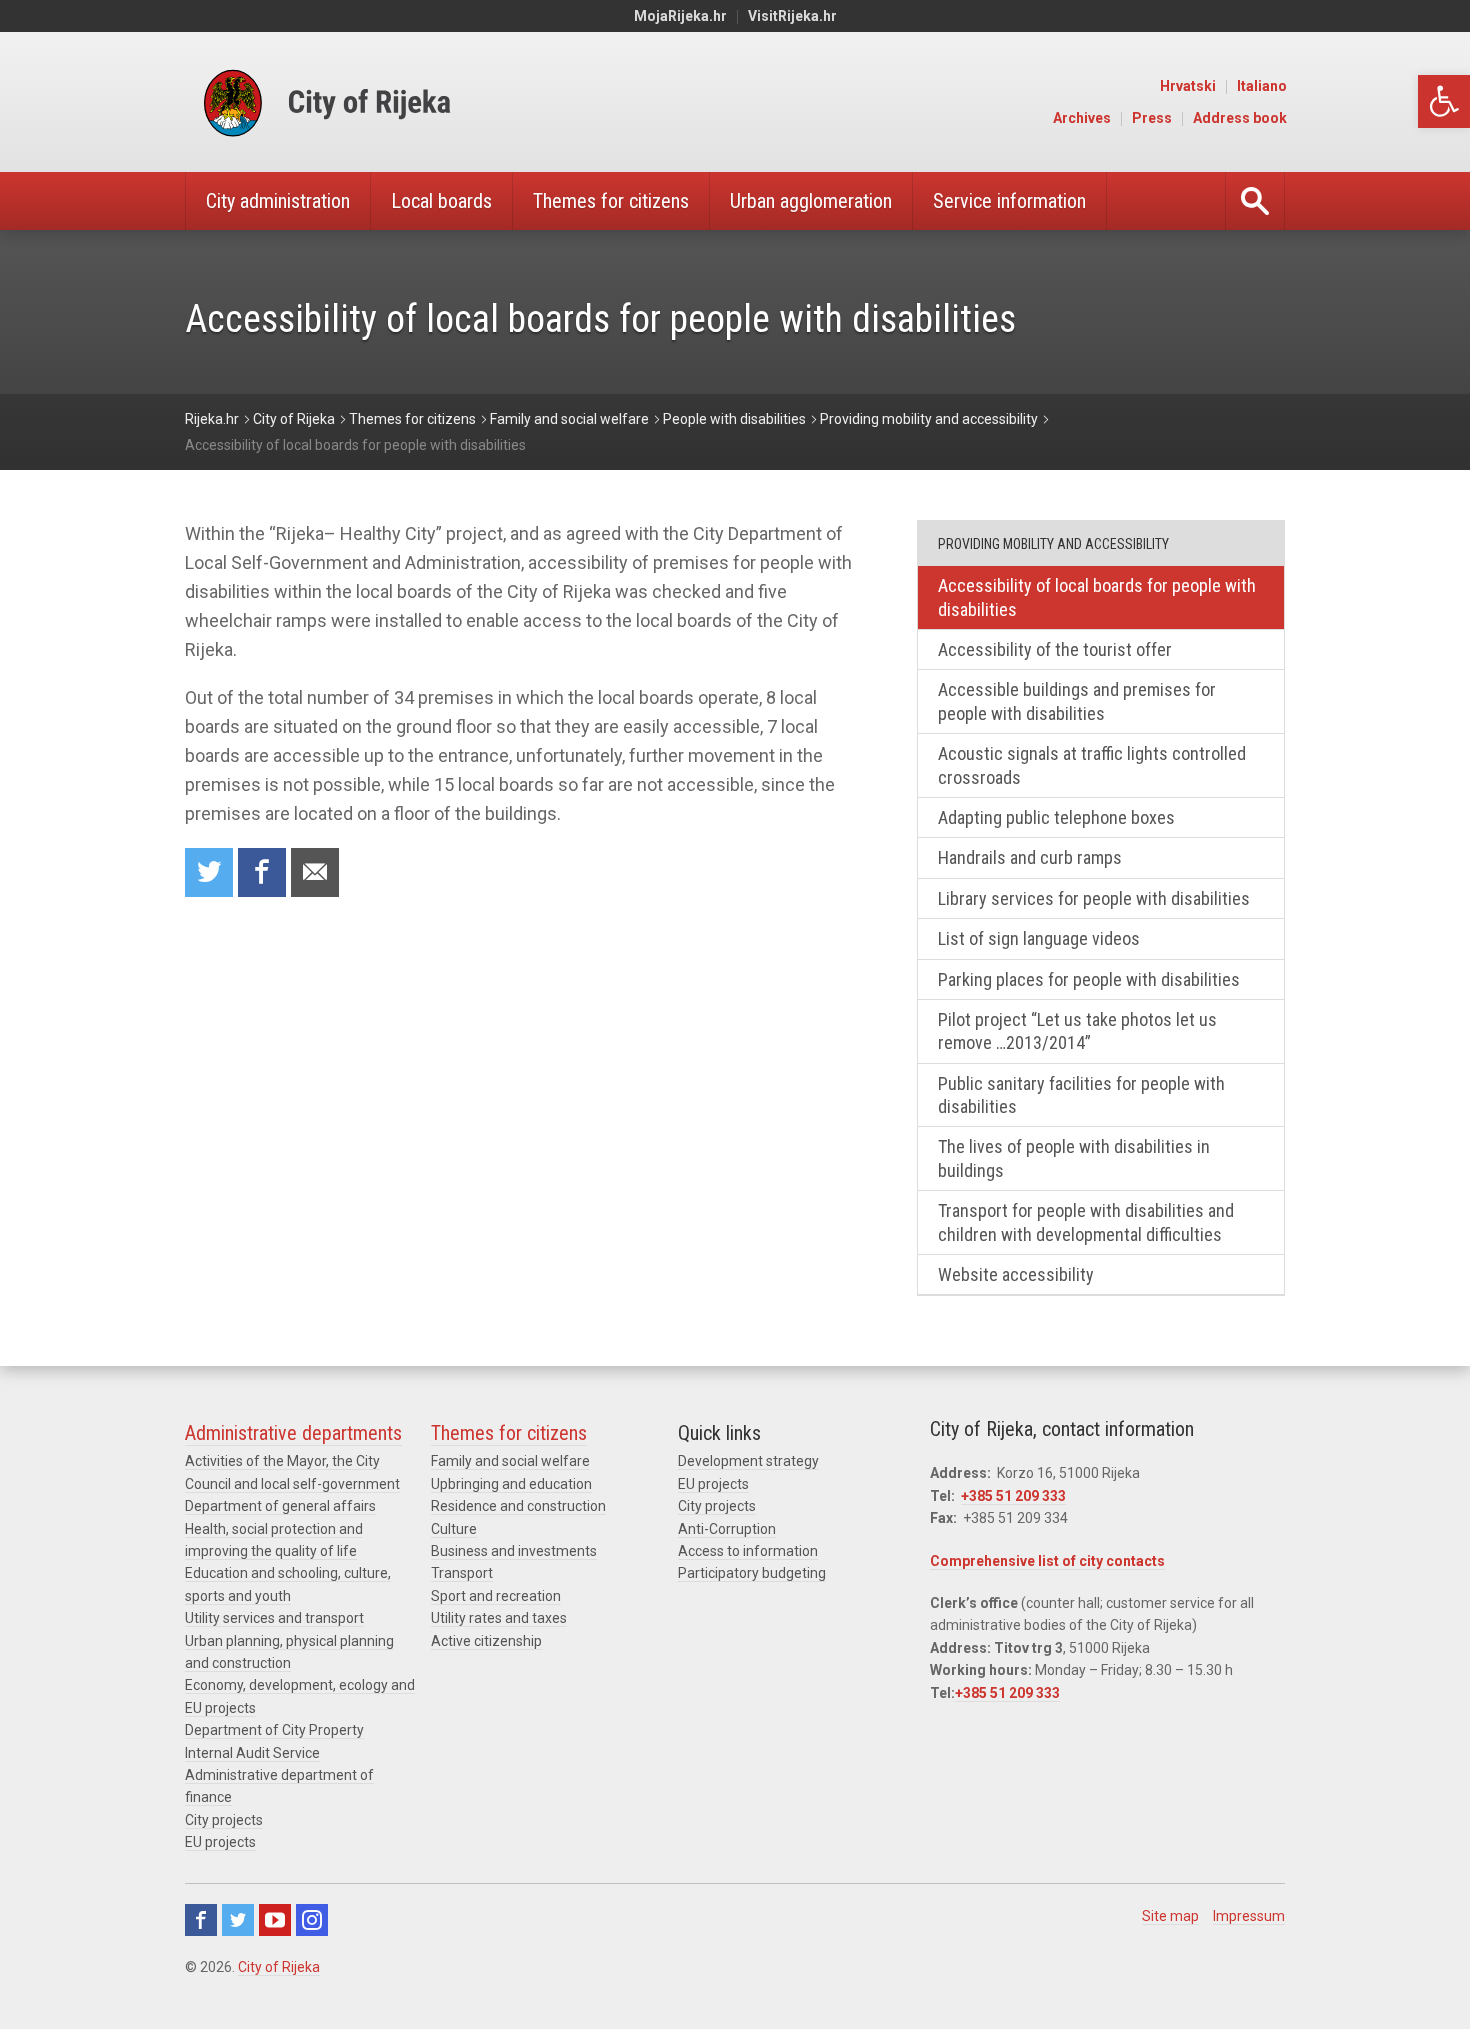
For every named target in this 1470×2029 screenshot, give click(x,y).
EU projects (220, 1842)
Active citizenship (486, 1641)
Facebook (201, 1920)
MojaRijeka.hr (680, 16)
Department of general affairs (280, 1506)
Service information (1009, 201)
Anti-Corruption (727, 1529)
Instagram (312, 1920)
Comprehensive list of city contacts (1047, 1561)
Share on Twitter (209, 872)
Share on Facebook (262, 872)
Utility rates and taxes (499, 1618)
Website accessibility (1016, 1274)
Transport (462, 1573)
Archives (1082, 118)
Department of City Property (274, 1730)
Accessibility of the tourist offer (1055, 649)
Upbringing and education (511, 1484)
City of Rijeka (279, 1967)
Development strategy (748, 1461)
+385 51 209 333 (1013, 1496)
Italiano (1262, 86)
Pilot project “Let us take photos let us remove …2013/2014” (1077, 1031)
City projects (224, 1820)
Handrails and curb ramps (1030, 857)
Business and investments (514, 1551)
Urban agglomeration (811, 201)
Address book (1240, 118)
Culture (454, 1529)
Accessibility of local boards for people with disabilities (1097, 597)
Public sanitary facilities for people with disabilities (1081, 1095)
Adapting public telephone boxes (1056, 817)
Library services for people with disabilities (1094, 898)
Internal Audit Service (252, 1753)
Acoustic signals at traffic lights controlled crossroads (1092, 765)
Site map (1170, 1916)
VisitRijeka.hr (792, 16)
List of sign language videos (1039, 938)
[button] (1444, 101)
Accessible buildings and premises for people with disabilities (1077, 701)
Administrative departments (293, 1433)
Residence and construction (518, 1506)
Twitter (238, 1920)
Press (1152, 118)
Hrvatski (1188, 86)
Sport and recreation (496, 1596)
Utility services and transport (274, 1618)
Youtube (275, 1920)
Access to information (748, 1551)
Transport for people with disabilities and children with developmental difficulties (1086, 1222)
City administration (278, 201)
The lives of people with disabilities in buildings (1074, 1158)
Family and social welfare (510, 1461)
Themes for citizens (611, 201)
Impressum (1249, 1916)
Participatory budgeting (752, 1573)
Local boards (441, 201)
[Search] (1255, 201)
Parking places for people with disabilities (1089, 979)
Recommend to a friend (315, 872)
